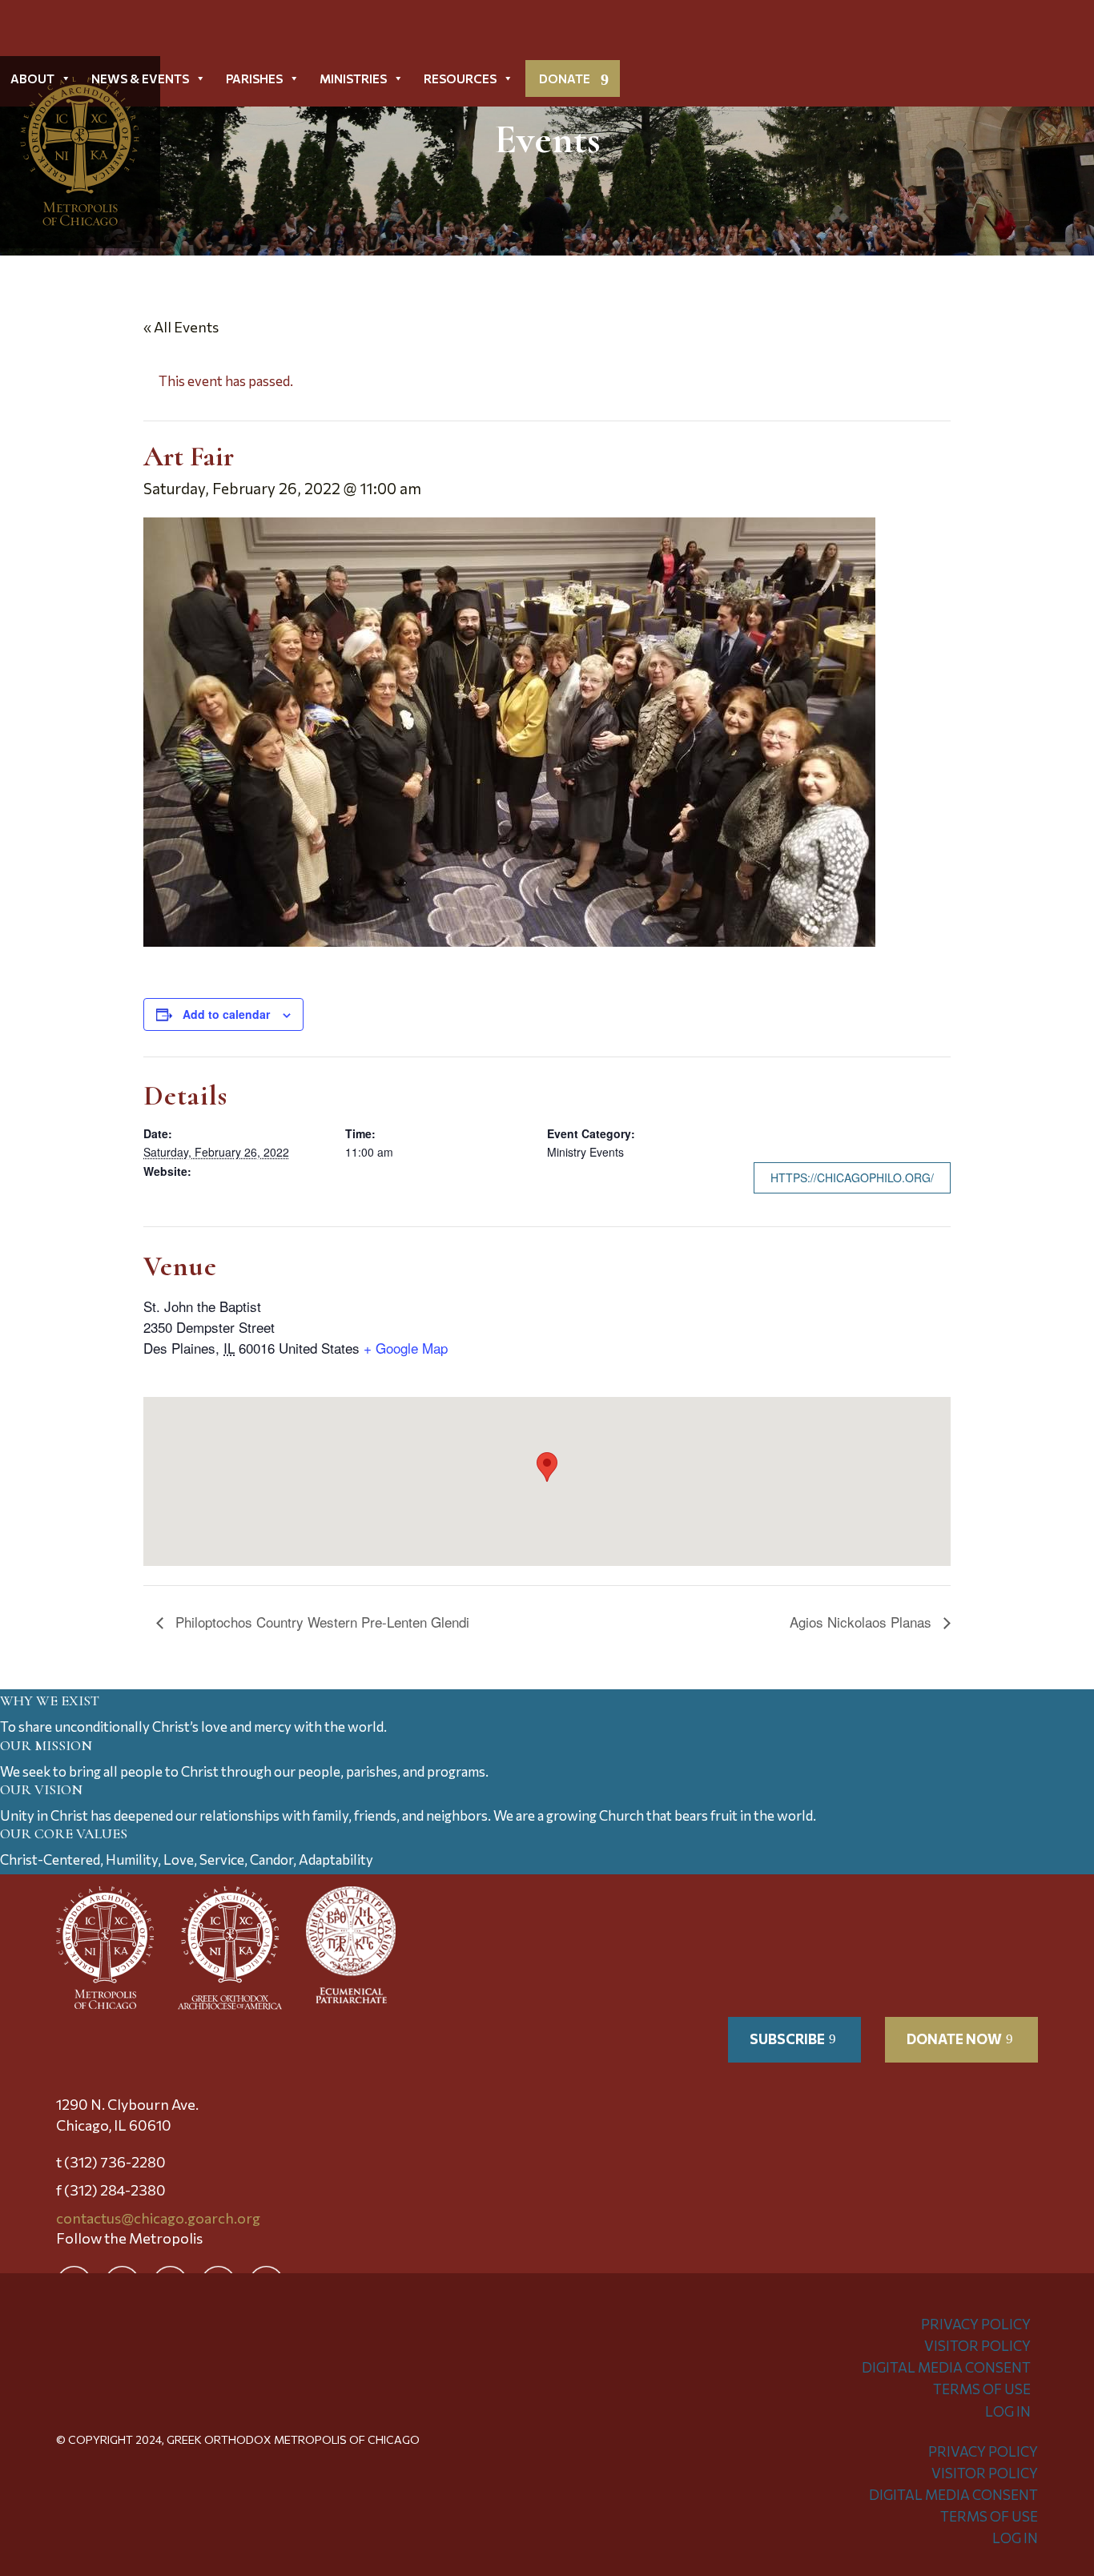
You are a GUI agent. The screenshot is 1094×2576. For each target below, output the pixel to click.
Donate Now (954, 2039)
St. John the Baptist (202, 1306)
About (32, 78)
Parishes (254, 78)
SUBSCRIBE (787, 2039)
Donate (565, 78)
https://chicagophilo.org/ (852, 1177)
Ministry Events (585, 1152)
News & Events (140, 78)
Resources (460, 78)
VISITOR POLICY (977, 2346)
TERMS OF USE (982, 2389)
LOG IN (1008, 2411)
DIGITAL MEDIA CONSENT (946, 2367)
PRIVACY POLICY (976, 2324)
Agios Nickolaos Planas (863, 1622)
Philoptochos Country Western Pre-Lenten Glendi (320, 1622)
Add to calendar (226, 1014)
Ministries (353, 78)
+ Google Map (406, 1348)
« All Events (181, 327)
